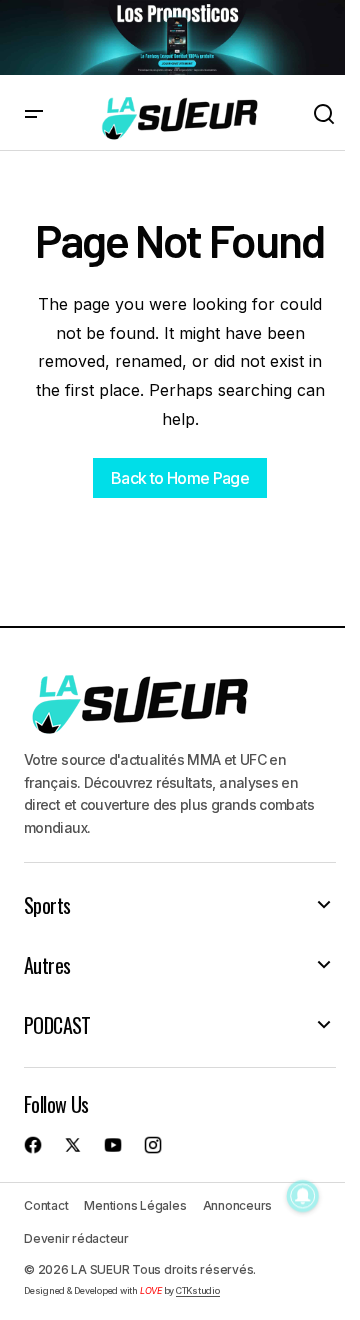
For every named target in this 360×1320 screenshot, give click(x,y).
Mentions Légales (135, 1205)
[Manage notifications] (303, 1196)
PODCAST (57, 1025)
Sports (47, 905)
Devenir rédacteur (76, 1238)
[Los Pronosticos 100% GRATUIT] (172, 38)
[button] (34, 114)
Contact (46, 1205)
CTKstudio (198, 1290)
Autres (47, 965)
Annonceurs (238, 1205)
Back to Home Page (180, 478)
